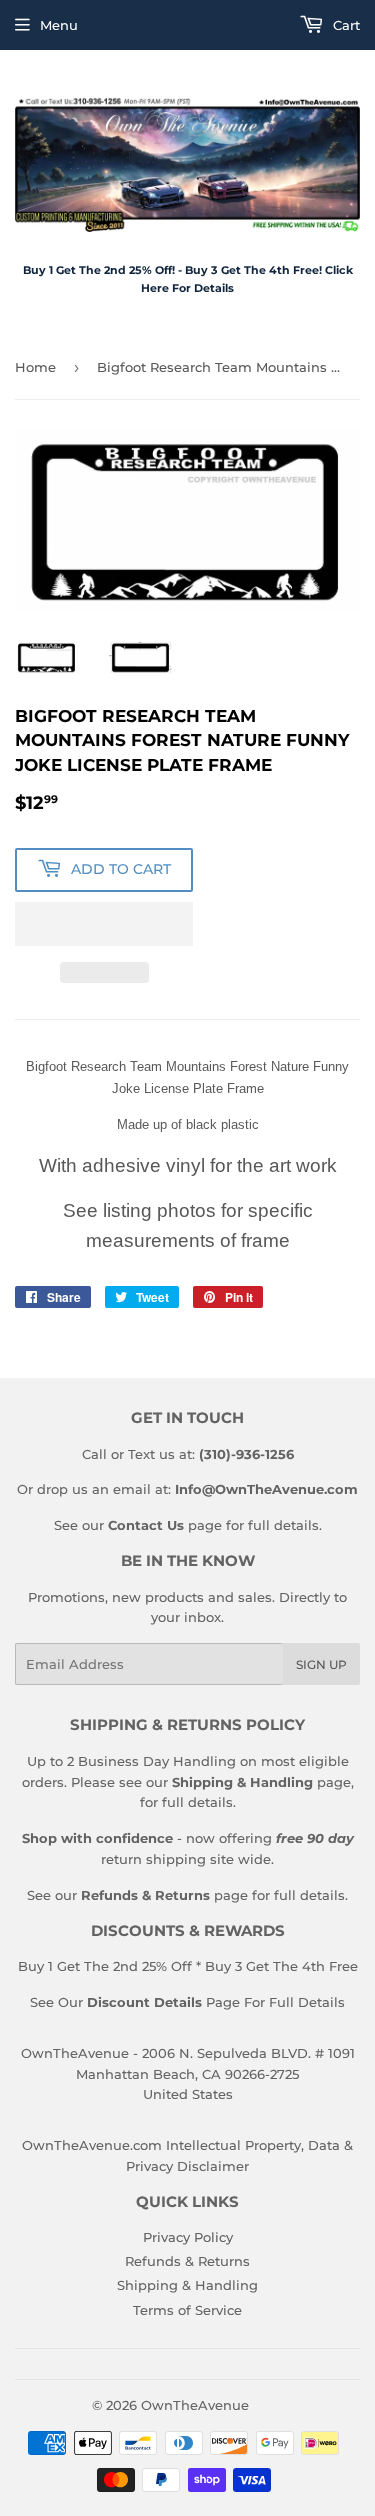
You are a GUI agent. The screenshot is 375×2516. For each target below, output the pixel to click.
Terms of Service (187, 2310)
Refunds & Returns (187, 2261)
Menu (59, 25)
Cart (344, 25)
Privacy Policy (188, 2237)
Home (35, 367)
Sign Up (321, 1664)
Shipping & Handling (187, 2285)
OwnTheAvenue (195, 2405)
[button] (104, 924)
